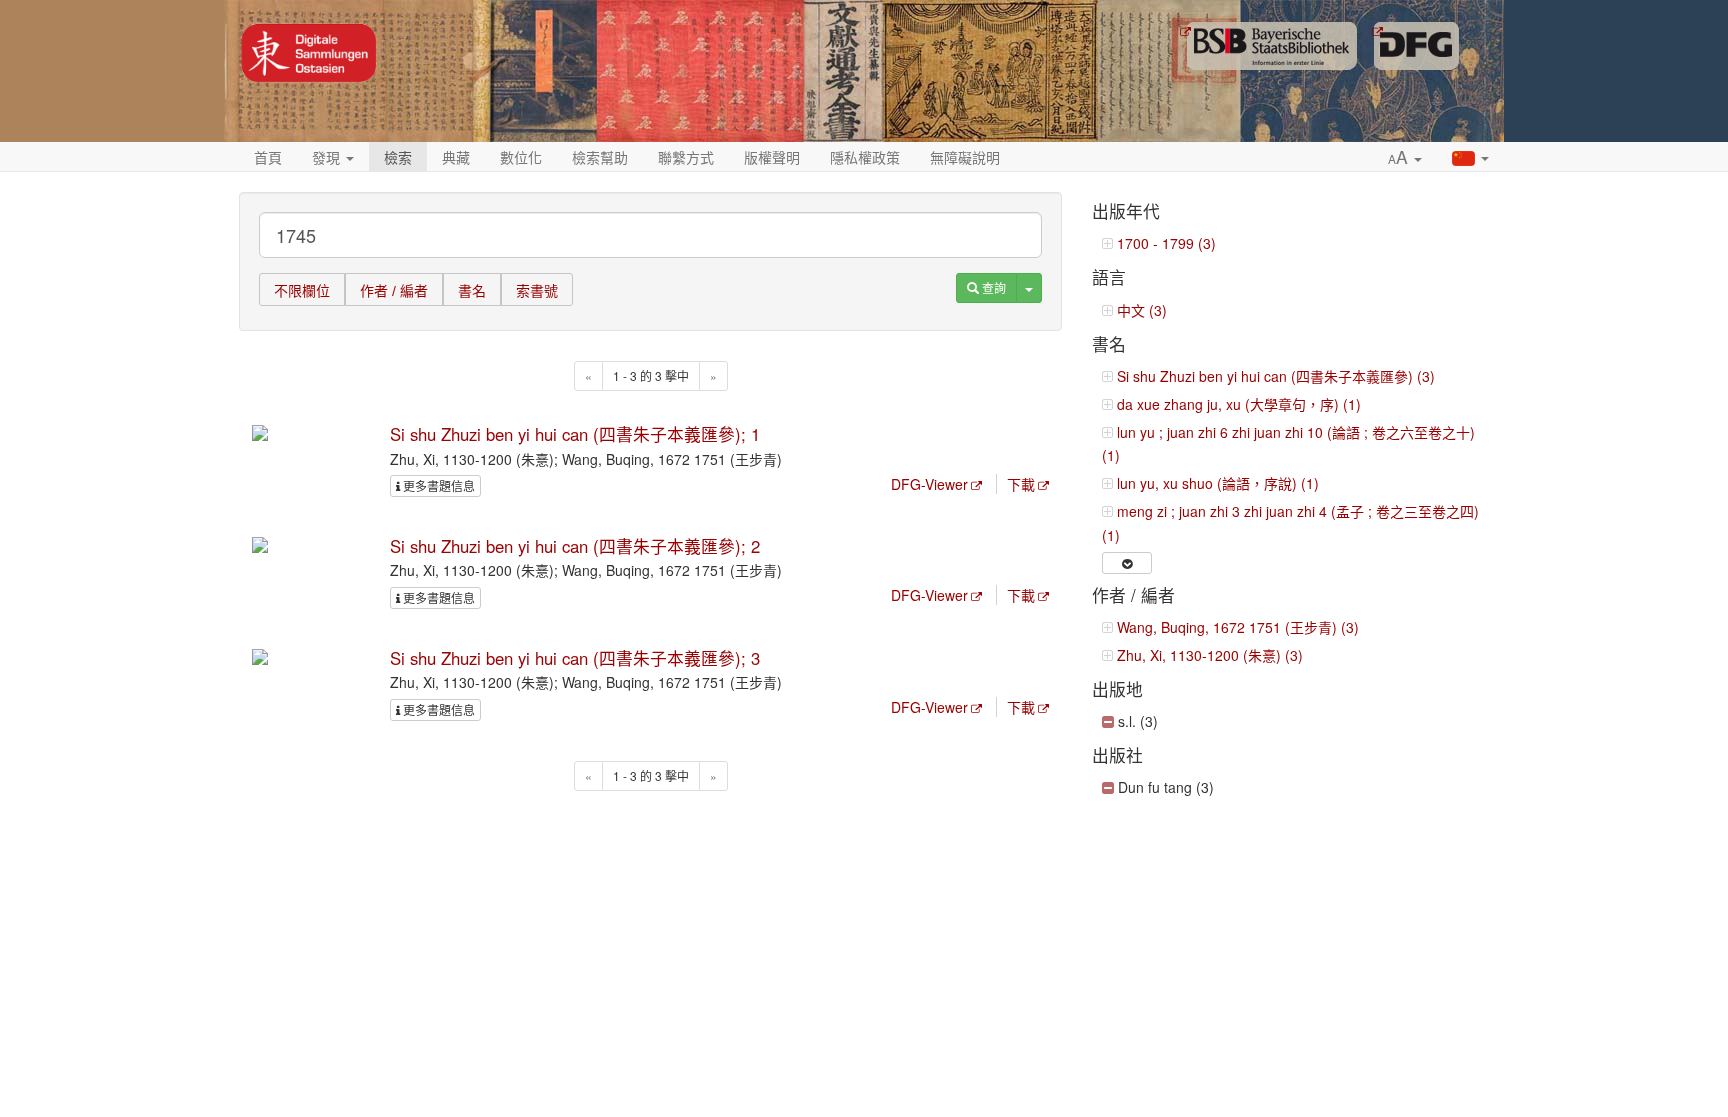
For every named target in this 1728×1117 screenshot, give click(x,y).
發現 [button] (328, 157)
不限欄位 (302, 291)
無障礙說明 (965, 157)
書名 (472, 291)
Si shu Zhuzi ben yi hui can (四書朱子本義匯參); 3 (575, 658)
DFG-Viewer (929, 484)
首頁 (268, 157)
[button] (1405, 158)
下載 (1021, 484)
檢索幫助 (600, 157)
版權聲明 (772, 157)
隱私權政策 (865, 157)
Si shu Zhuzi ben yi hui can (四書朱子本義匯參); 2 (575, 546)
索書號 (537, 291)
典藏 (456, 157)
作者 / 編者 (394, 291)
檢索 (398, 157)
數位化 (521, 157)
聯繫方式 (686, 157)
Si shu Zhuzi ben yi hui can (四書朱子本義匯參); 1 (575, 434)
